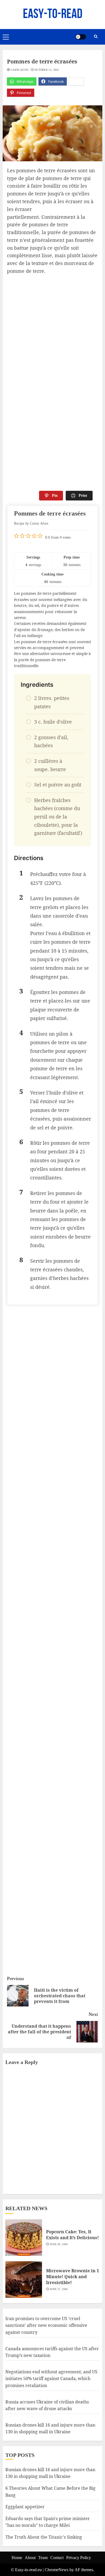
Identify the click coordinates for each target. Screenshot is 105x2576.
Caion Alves (20, 70)
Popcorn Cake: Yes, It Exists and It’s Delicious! (72, 2235)
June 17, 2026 (59, 2289)
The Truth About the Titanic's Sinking (44, 2537)
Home (17, 2558)
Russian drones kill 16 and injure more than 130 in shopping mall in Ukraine (50, 2473)
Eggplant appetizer (25, 2507)
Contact (57, 2558)
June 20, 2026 (59, 2244)
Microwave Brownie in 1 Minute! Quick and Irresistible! (73, 2277)
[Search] (96, 37)
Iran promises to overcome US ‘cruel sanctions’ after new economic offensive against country (46, 2325)
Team (43, 2558)
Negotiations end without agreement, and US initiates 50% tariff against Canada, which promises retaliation (51, 2379)
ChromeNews (57, 2570)
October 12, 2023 (47, 70)
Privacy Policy (79, 2558)
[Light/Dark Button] (81, 37)
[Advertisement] (52, 330)
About (30, 2558)
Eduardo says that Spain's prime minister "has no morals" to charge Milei (48, 2522)
